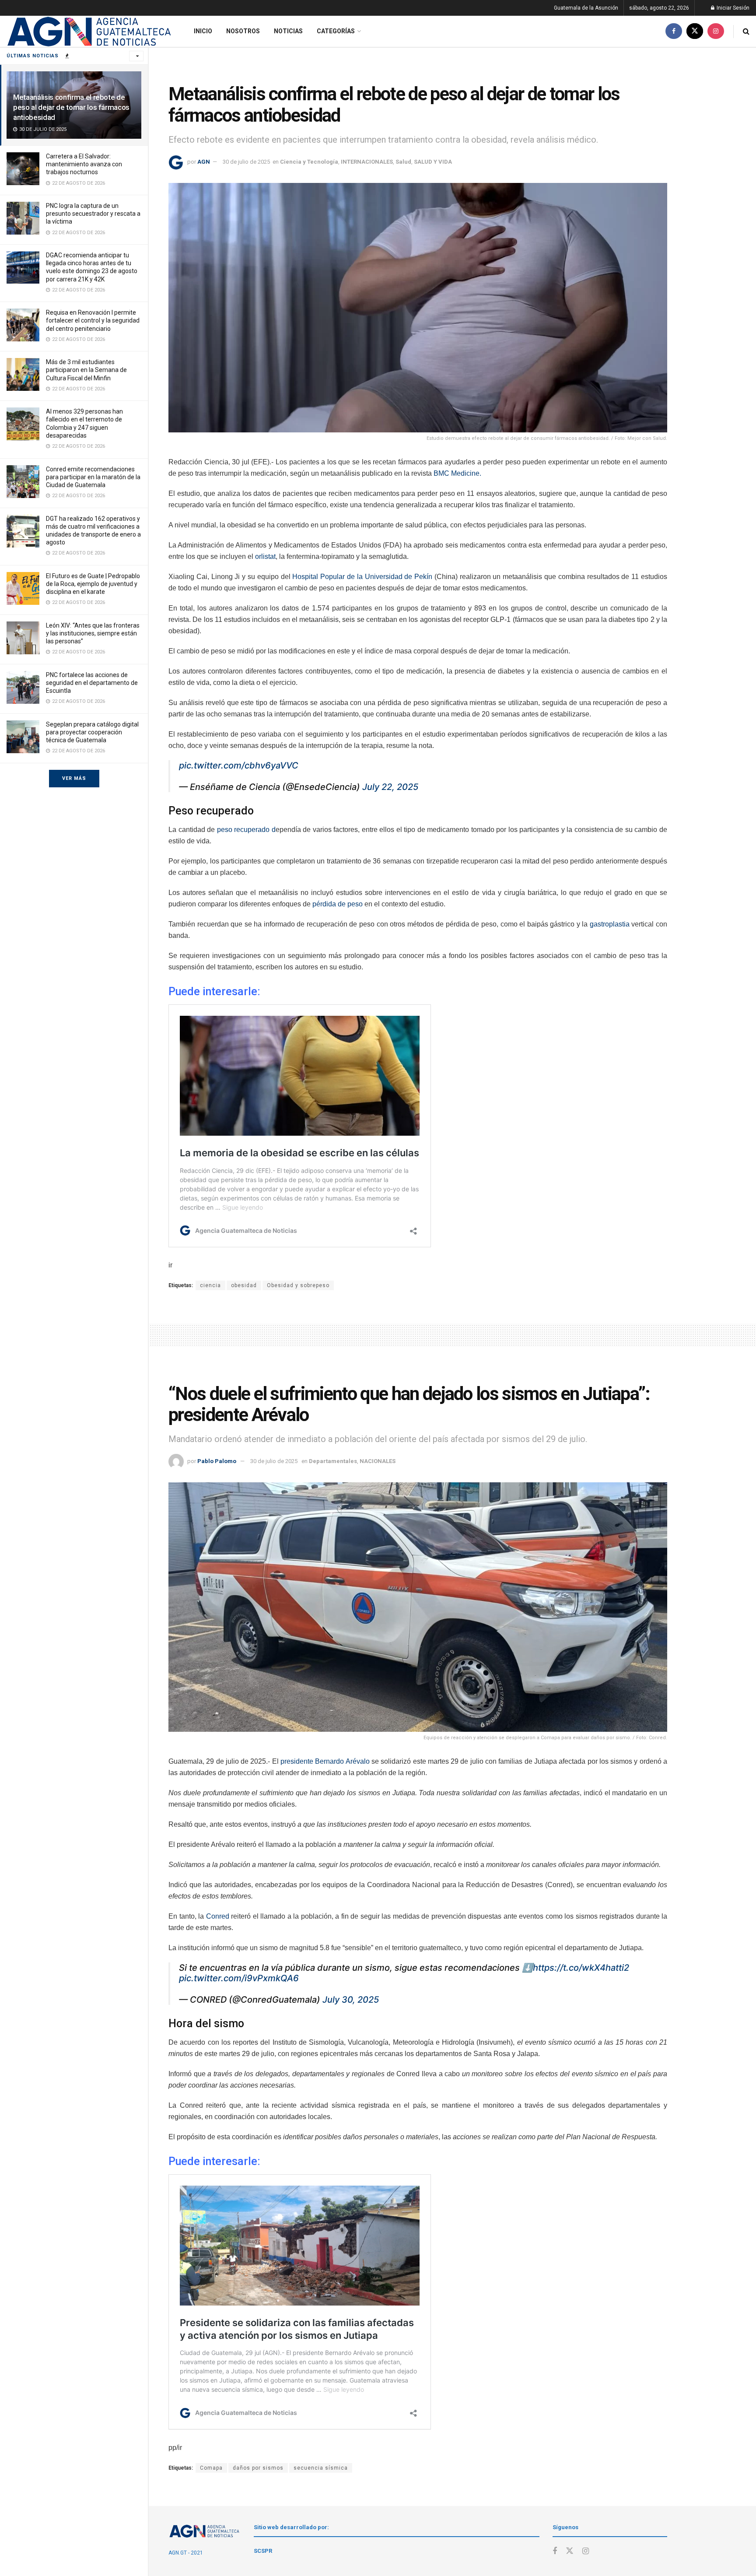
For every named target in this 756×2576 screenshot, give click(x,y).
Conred (218, 1916)
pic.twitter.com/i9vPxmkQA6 (239, 1978)
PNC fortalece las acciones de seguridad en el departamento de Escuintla (92, 683)
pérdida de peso (338, 904)
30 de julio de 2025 (246, 162)
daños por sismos (258, 2468)
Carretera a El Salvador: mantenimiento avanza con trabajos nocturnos (84, 164)
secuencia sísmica (321, 2468)
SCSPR (263, 2551)
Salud (403, 162)
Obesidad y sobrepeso (298, 1285)
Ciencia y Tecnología (309, 162)
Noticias (288, 31)
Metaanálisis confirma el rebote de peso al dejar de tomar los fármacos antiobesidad (71, 107)
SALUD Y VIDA (433, 162)
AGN (204, 162)
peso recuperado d (246, 830)
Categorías (336, 31)
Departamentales (333, 1461)
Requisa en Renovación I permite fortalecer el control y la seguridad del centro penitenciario (93, 320)
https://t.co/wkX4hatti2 (581, 1968)
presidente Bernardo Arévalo (325, 1761)
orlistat (265, 556)
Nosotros (243, 31)
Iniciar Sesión (732, 8)
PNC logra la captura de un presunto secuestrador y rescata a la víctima (93, 214)
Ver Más (74, 778)
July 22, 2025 (390, 787)
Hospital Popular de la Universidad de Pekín (362, 577)
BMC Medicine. (457, 473)
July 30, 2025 (351, 2000)
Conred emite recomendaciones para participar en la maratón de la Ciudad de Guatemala (93, 477)
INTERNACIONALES (367, 162)
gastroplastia (609, 924)
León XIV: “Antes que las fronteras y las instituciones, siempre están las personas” (93, 633)
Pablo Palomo (217, 1461)
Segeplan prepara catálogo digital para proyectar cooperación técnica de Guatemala (92, 732)
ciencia (210, 1285)
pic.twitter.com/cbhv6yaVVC (239, 765)
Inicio (203, 31)
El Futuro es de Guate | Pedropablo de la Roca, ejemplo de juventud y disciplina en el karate (93, 584)
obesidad (244, 1285)
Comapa (211, 2468)
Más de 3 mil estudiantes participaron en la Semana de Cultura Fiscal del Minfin (86, 370)
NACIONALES (378, 1461)
